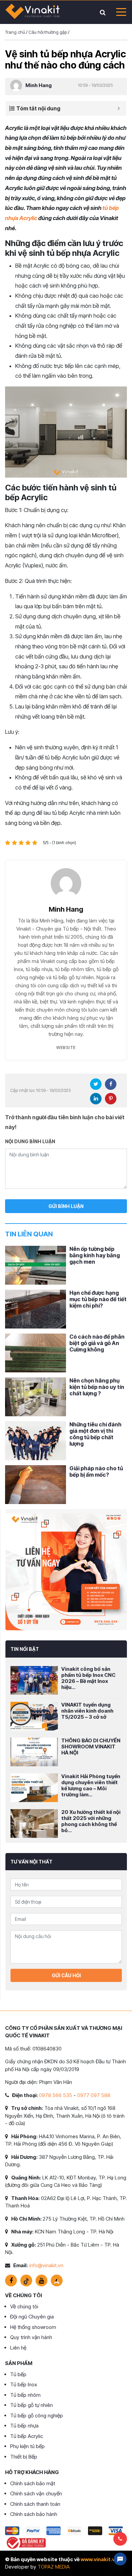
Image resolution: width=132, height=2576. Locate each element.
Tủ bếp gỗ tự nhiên (31, 2405)
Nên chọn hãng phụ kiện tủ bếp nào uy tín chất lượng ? (97, 1387)
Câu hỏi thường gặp (48, 32)
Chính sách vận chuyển (36, 2493)
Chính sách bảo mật (33, 2483)
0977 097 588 (94, 2095)
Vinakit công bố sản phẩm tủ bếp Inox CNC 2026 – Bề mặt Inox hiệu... (88, 1678)
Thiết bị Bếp (24, 2457)
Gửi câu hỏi (66, 1975)
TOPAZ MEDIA (54, 2567)
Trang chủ (15, 32)
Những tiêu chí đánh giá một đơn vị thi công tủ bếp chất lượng (95, 1434)
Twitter (96, 1084)
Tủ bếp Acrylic (27, 2436)
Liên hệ (18, 2348)
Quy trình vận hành (31, 2337)
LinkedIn (96, 1099)
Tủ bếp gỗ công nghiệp (37, 2416)
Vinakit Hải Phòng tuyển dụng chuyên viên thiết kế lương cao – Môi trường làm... (91, 1785)
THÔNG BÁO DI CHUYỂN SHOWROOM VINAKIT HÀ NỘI (91, 1747)
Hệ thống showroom (33, 2327)
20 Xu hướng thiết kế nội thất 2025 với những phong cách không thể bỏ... (91, 1821)
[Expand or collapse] (119, 108)
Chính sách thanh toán (35, 2504)
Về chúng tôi (24, 2306)
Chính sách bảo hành (34, 2514)
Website (66, 1047)
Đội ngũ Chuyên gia (32, 2317)
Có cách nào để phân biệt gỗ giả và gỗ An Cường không (97, 1343)
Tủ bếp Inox (24, 2384)
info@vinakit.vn (46, 2265)
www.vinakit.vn (99, 2559)
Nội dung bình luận (30, 1141)
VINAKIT (32, 12)
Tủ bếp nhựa (24, 2426)
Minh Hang (39, 85)
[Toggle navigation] (119, 12)
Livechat (120, 2559)
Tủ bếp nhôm (25, 2395)
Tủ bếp (18, 2374)
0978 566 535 (56, 2095)
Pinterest (111, 1099)
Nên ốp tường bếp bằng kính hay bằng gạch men (95, 1255)
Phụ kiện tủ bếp (27, 2446)
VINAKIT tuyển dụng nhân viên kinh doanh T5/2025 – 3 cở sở (87, 1711)
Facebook (111, 1084)
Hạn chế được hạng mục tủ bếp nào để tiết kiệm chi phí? (98, 1299)
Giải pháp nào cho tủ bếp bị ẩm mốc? (96, 1471)
